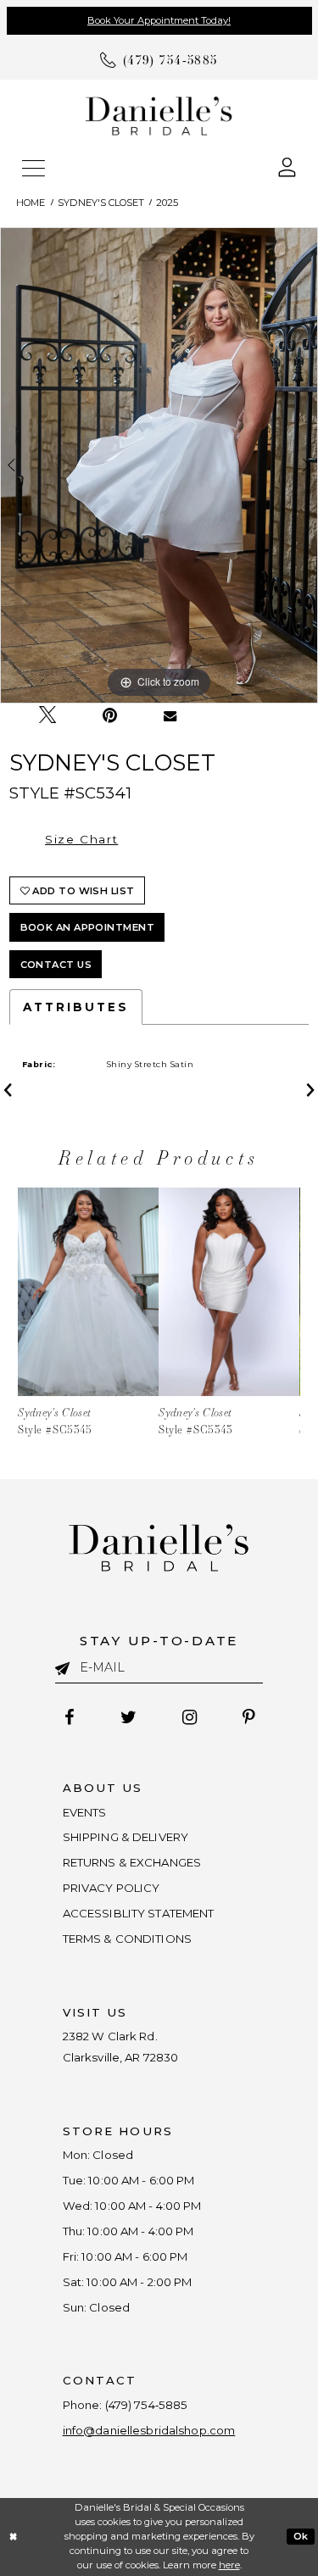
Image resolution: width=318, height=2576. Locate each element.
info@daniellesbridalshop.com (149, 2430)
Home (31, 203)
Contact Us (56, 965)
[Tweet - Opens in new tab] (47, 716)
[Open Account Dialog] (287, 166)
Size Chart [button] (81, 839)
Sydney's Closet (101, 203)
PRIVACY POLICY (112, 1888)
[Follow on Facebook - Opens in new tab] (69, 1717)
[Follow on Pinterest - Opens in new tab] (248, 1717)
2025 (167, 203)
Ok (301, 2536)
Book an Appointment (88, 927)
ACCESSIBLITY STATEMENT (139, 1913)
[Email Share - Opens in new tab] (170, 716)
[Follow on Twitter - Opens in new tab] (128, 1717)
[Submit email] (68, 1666)
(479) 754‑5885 (147, 2405)
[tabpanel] (159, 465)
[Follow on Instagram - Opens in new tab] (189, 1717)
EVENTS (85, 1812)
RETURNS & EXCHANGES (132, 1862)
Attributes (76, 1007)
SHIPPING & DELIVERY (126, 1837)
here (229, 2565)
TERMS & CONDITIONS (127, 1939)
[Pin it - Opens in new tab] (110, 716)
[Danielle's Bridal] (159, 115)
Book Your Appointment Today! (159, 20)
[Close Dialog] (14, 2537)
